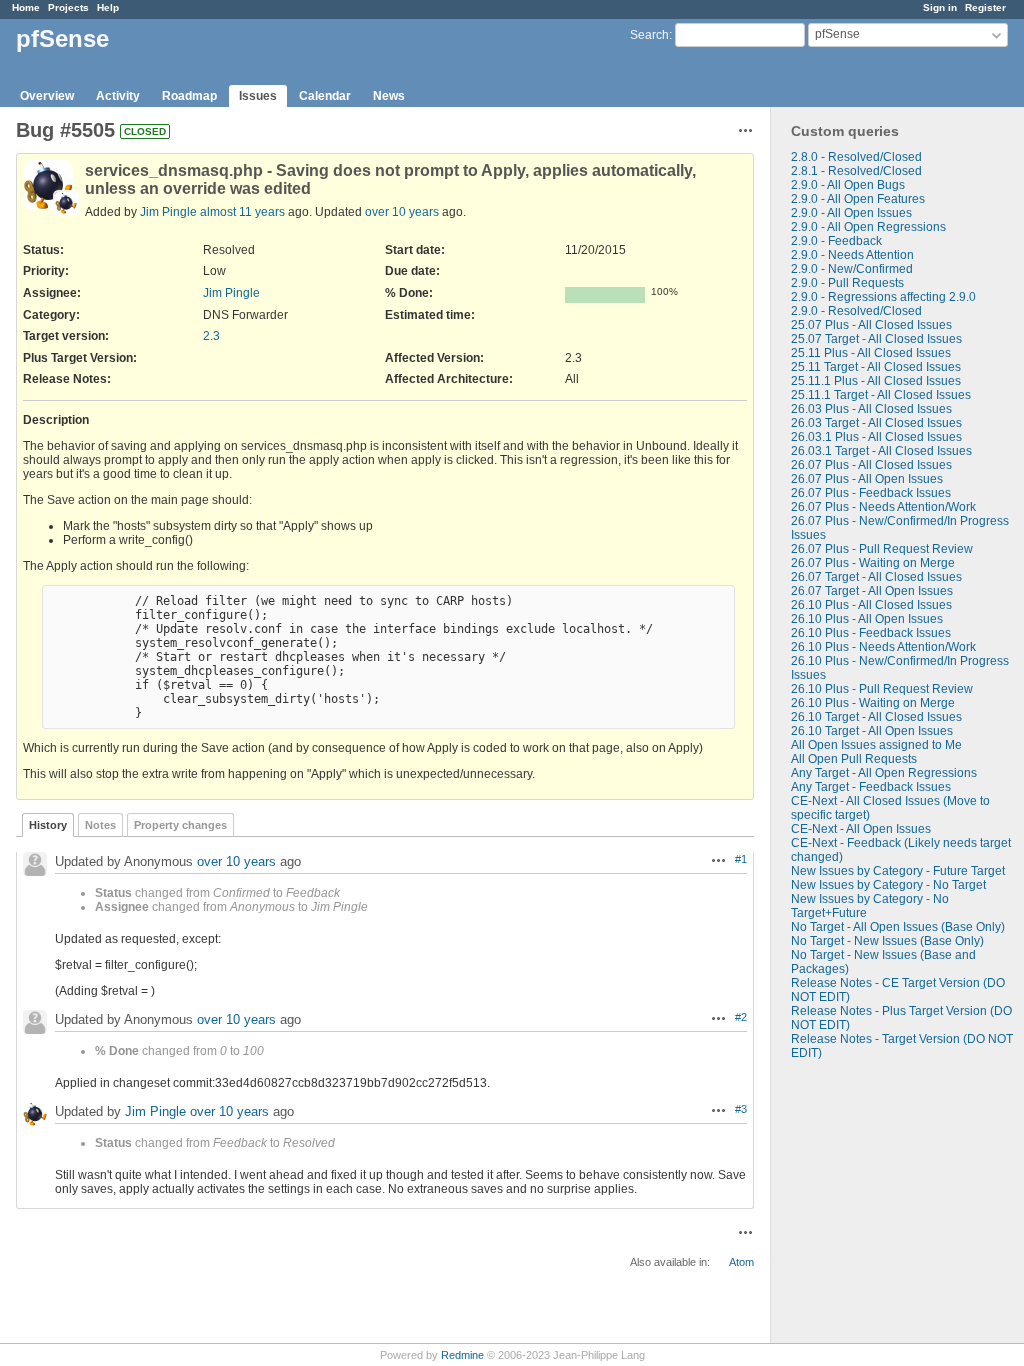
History (48, 825)
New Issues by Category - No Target (888, 885)
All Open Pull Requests (854, 759)
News (389, 96)
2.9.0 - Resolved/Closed (856, 311)
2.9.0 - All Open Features (858, 199)
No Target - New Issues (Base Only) (887, 941)
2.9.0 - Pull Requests (847, 283)
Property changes (180, 825)
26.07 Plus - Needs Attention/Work (883, 507)
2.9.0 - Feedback (836, 241)
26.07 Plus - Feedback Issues (871, 493)
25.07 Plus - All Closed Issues (871, 325)
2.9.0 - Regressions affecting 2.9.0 (883, 297)
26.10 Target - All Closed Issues (876, 717)
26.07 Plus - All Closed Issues (871, 465)
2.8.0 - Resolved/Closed (856, 157)
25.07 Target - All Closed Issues (876, 339)
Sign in (940, 7)
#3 (741, 1109)
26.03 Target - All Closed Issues (876, 423)
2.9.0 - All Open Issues (851, 213)
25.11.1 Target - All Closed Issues (881, 395)
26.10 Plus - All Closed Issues (871, 605)
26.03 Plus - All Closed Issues (871, 409)
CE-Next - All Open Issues (861, 829)
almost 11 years (242, 212)
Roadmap (189, 96)
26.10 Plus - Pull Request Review (882, 689)
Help (108, 7)
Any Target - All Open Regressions (884, 773)
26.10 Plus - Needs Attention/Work (883, 647)
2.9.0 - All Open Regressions (868, 227)
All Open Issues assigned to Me (876, 745)
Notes (100, 825)
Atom (741, 1262)
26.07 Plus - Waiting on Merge (873, 563)
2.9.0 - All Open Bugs (848, 185)
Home (26, 7)
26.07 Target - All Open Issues (872, 591)
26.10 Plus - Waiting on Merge (873, 703)
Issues (258, 96)
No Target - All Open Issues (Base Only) (898, 927)
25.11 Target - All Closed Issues (876, 367)
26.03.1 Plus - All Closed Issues (876, 437)
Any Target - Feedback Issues (871, 787)
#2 (741, 1017)
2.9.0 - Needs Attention (852, 255)
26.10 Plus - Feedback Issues (871, 633)
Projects (68, 7)
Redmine (462, 1355)
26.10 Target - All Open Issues (872, 731)
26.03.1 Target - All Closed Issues (881, 451)
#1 (741, 859)
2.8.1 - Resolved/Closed (856, 171)
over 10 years (402, 212)
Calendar (325, 96)
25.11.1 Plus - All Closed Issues (876, 381)
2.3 (211, 336)
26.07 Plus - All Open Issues (867, 479)
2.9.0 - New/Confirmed (852, 269)
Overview (47, 96)
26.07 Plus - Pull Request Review (882, 549)
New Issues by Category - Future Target (898, 871)
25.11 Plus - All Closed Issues (871, 353)
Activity (118, 96)
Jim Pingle (168, 212)
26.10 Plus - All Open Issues (867, 619)
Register (985, 7)
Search (649, 35)
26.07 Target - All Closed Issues (876, 577)
